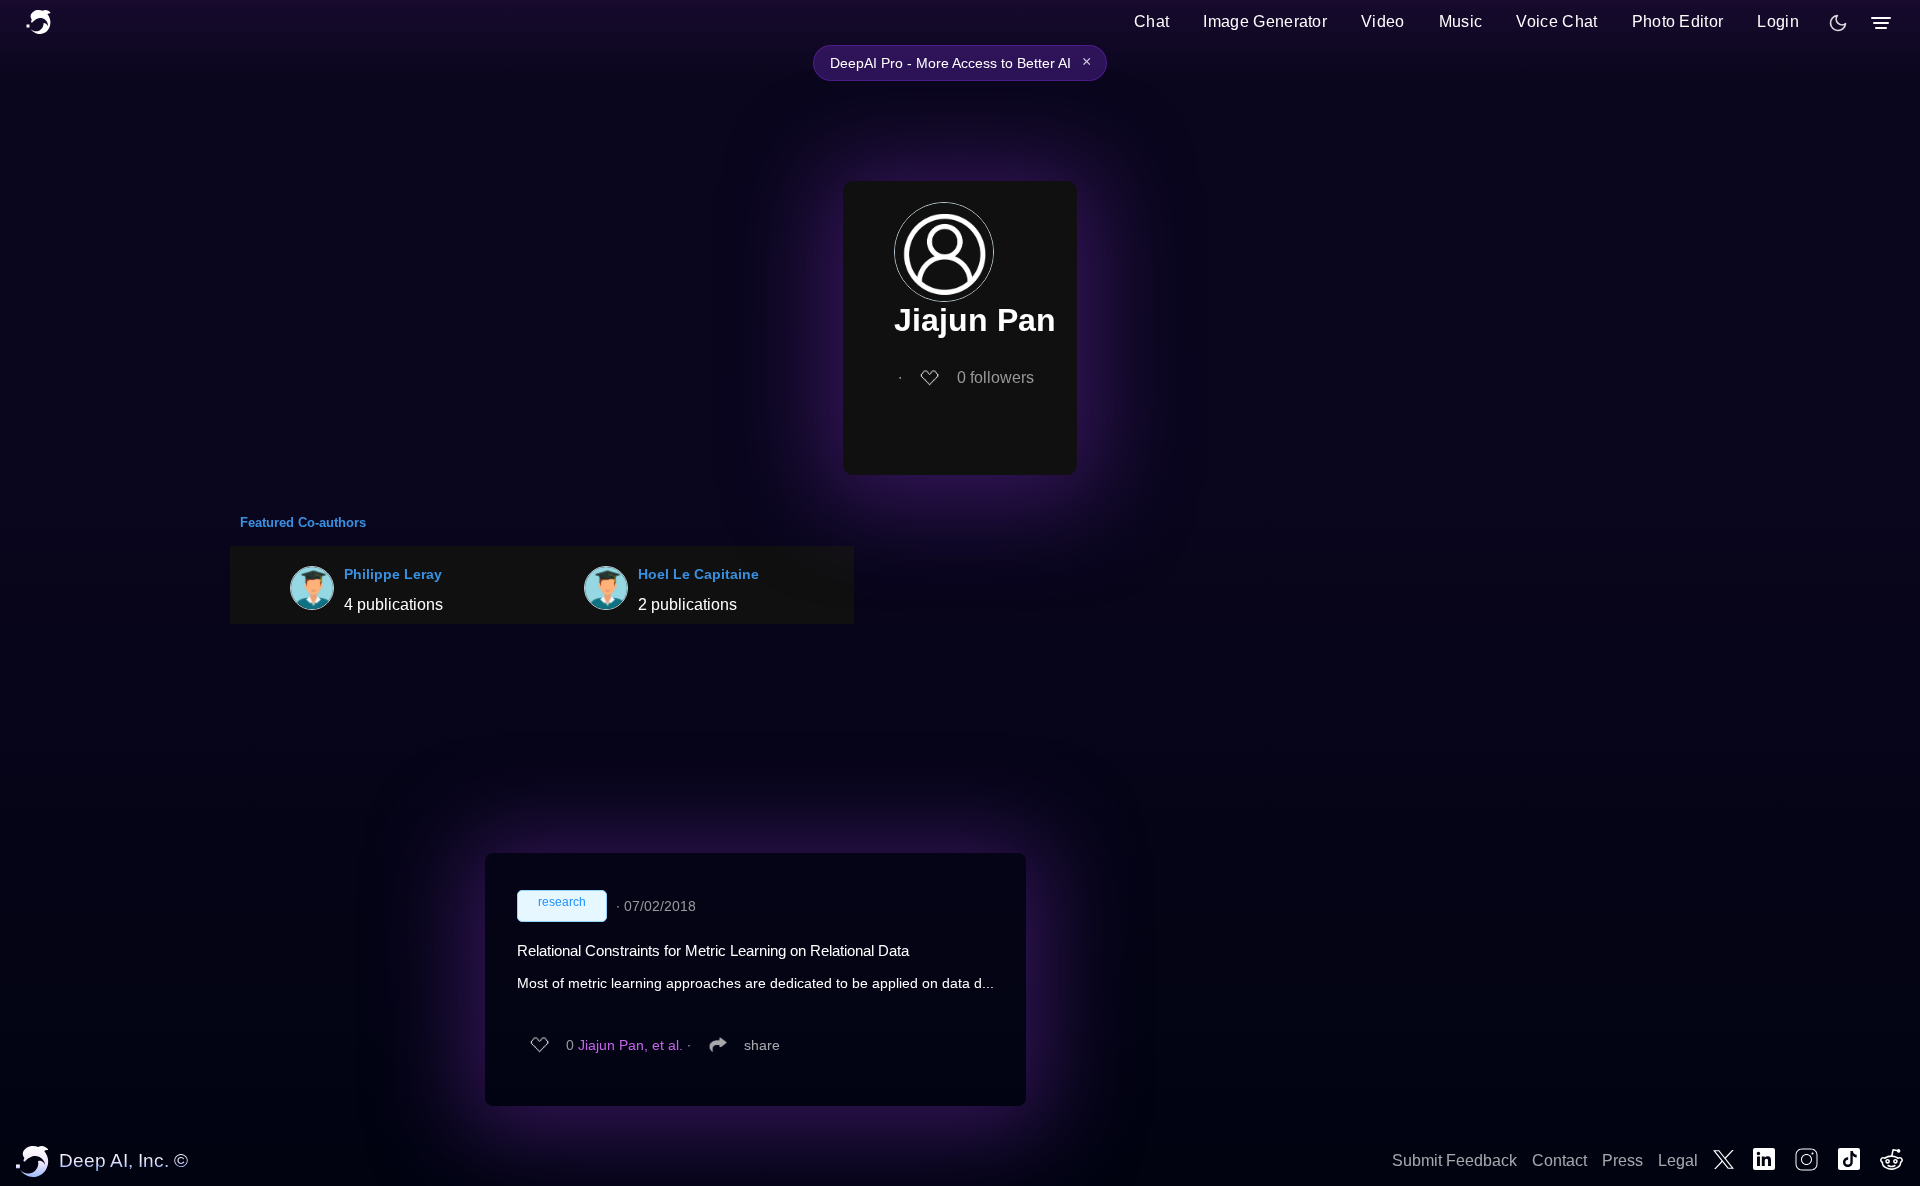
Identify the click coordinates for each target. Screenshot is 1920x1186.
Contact (1559, 1160)
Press (1622, 1160)
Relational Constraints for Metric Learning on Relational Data (713, 950)
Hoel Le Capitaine (698, 574)
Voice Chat (1556, 21)
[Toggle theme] (1838, 23)
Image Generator (1265, 21)
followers (995, 377)
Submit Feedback (1454, 1160)
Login (1778, 21)
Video (1383, 21)
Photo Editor (1678, 21)
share (762, 1045)
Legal (1678, 1160)
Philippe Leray (393, 574)
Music (1461, 21)
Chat (1151, 21)
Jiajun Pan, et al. (630, 1045)
